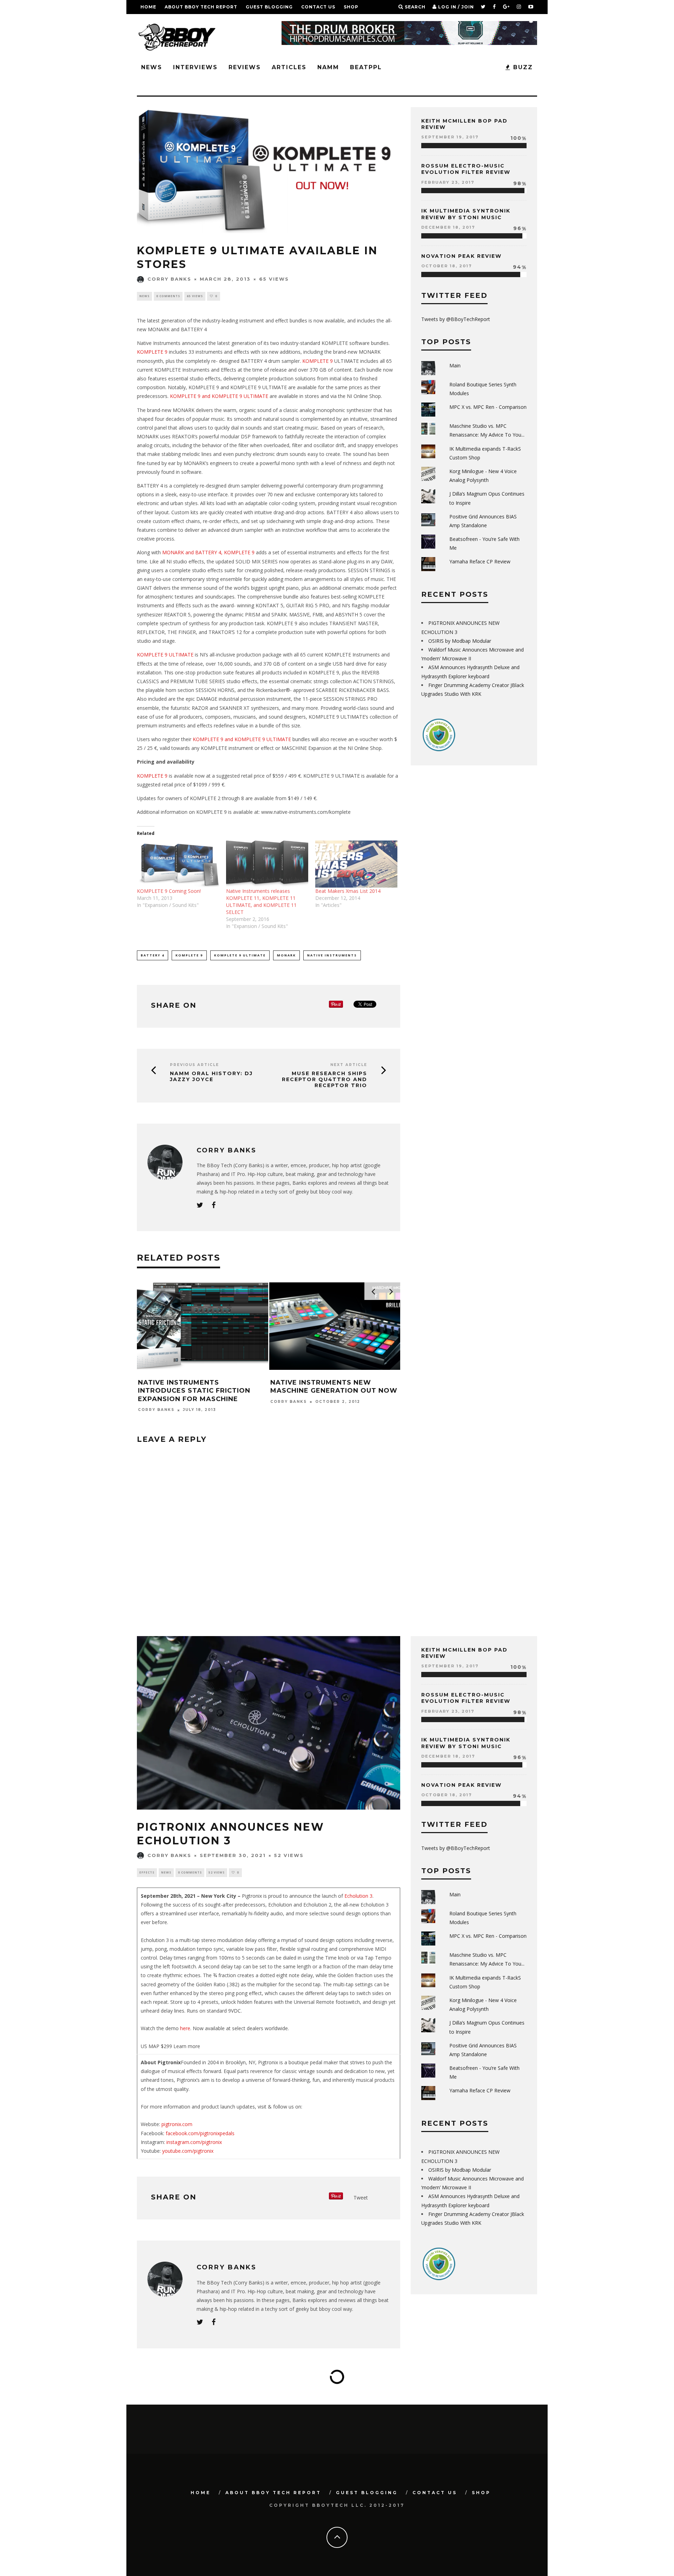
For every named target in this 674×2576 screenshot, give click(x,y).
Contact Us (318, 7)
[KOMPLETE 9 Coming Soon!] (178, 864)
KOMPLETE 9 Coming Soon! (169, 891)
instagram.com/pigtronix (193, 2142)
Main (455, 365)
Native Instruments (332, 955)
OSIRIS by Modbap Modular (460, 641)
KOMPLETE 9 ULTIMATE (166, 655)
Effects (147, 1872)
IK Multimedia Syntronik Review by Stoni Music (466, 214)
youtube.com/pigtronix (188, 2151)
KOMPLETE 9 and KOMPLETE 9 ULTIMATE (219, 396)
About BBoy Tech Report (201, 7)
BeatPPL (366, 67)
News (152, 67)
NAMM (328, 67)
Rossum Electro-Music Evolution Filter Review (466, 169)
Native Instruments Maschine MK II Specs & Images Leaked (371, 1387)
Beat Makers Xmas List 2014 (348, 891)
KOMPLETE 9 (153, 352)
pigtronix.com (177, 2124)
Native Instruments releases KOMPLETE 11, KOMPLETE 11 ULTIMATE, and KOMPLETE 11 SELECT (261, 901)
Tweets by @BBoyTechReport (456, 319)
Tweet (361, 2198)
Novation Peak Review (461, 256)
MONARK (286, 955)
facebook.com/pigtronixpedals (200, 2133)
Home (148, 7)
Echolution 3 (358, 1896)
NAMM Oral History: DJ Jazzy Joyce (211, 1077)
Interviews (195, 67)
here (185, 2028)
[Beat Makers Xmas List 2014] (356, 864)
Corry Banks (169, 279)
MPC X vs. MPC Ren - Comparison (488, 407)
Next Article (349, 1065)
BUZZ (522, 67)
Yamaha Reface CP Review (480, 561)
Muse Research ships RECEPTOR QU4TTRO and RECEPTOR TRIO (325, 1079)
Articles (289, 67)
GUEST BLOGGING (269, 7)
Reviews (245, 67)
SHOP (351, 7)
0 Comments (168, 296)
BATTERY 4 (153, 955)
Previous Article (194, 1065)
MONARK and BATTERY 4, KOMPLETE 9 (208, 552)
